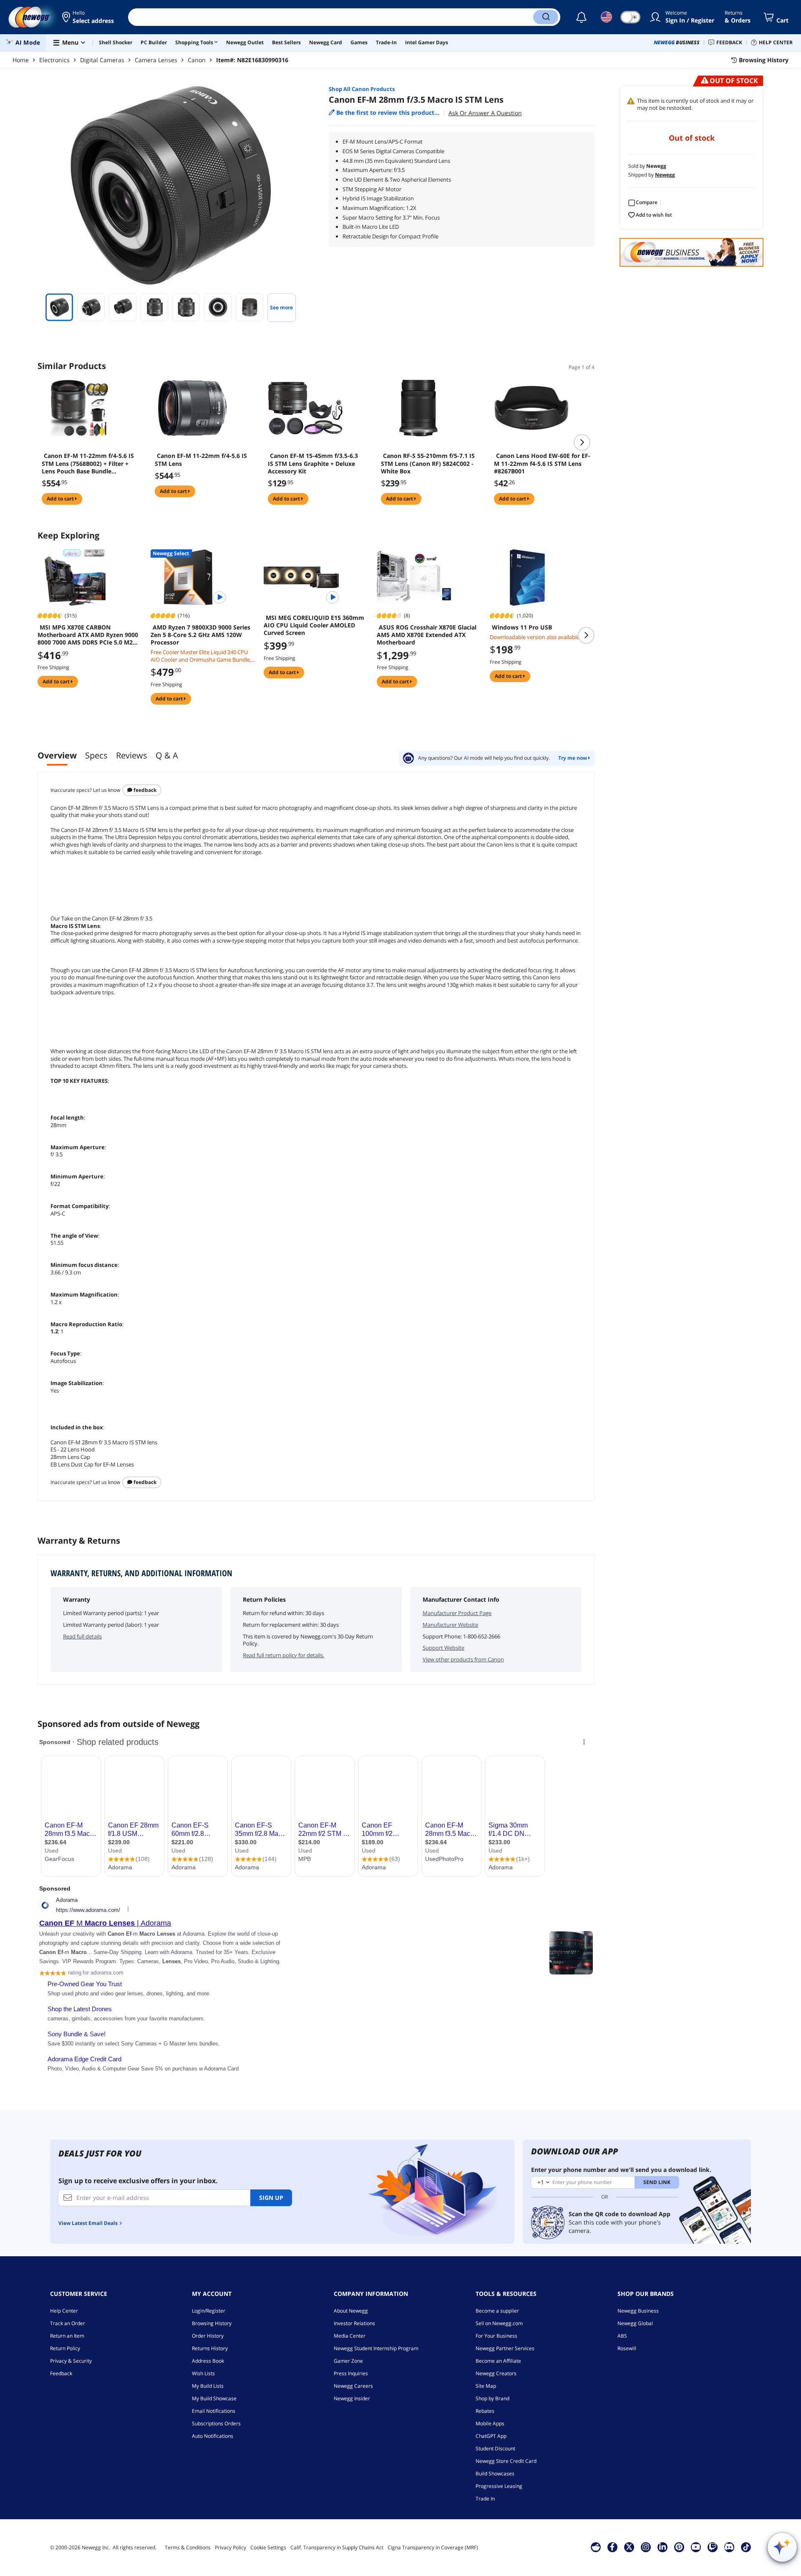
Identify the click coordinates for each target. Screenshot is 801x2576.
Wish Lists (203, 2373)
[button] (89, 17)
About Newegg (351, 2311)
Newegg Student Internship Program (376, 2348)
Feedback (144, 790)
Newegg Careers (353, 2386)
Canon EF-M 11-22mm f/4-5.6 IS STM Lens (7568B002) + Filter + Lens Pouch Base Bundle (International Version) (88, 463)
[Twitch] (713, 2547)
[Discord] (729, 2547)
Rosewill (627, 2348)
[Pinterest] (679, 2547)
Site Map (486, 2386)
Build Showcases (495, 2474)
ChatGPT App (491, 2436)
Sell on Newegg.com (499, 2323)
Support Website (443, 1648)
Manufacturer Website (450, 1625)
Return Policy (65, 2348)
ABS (622, 2336)
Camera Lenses (156, 60)
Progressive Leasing (499, 2486)
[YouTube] (696, 2547)
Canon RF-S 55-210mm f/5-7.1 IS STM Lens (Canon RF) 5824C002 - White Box (428, 463)
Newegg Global (635, 2323)
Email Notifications (214, 2411)
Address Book (208, 2361)
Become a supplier (497, 2311)
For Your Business (496, 2336)
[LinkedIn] (662, 2547)
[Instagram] (646, 2547)
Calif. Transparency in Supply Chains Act (337, 2547)
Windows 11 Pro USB (522, 627)
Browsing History (212, 2323)
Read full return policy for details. (283, 1655)
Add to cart (61, 499)
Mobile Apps (490, 2423)
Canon (197, 60)
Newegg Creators (496, 2373)
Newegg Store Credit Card (506, 2461)
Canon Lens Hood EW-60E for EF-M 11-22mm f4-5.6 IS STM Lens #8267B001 (542, 463)
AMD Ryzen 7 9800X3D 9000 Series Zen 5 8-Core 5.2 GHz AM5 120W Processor (200, 635)
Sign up (271, 2198)
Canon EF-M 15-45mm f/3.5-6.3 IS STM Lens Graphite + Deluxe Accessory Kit (313, 463)
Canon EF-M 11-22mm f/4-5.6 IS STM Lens (201, 460)
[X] (629, 2547)
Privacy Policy (230, 2547)
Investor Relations (354, 2323)
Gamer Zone (348, 2361)
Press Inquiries (351, 2373)
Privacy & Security (71, 2361)
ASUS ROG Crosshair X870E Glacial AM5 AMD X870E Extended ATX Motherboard (427, 635)
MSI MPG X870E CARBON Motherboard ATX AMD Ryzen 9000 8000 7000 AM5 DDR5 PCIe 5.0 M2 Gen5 (88, 635)
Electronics (54, 60)
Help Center (64, 2311)
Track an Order (68, 2323)
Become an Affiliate (498, 2361)
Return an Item (67, 2336)
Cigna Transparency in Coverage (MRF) (433, 2547)
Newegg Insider (352, 2398)
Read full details (82, 1636)
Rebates (485, 2411)
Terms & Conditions (188, 2547)
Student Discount (495, 2448)
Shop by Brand (492, 2398)
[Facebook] (612, 2547)
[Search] (546, 17)
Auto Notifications (213, 2436)
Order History (208, 2336)
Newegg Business (638, 2311)
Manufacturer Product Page (457, 1613)
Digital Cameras (102, 60)
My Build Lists (208, 2386)
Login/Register (209, 2311)
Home (21, 60)
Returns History (210, 2348)
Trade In (485, 2499)
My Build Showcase (214, 2398)
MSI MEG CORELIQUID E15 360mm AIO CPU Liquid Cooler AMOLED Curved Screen (314, 625)
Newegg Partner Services (505, 2348)
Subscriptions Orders (216, 2423)
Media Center (350, 2336)
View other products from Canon (463, 1659)
